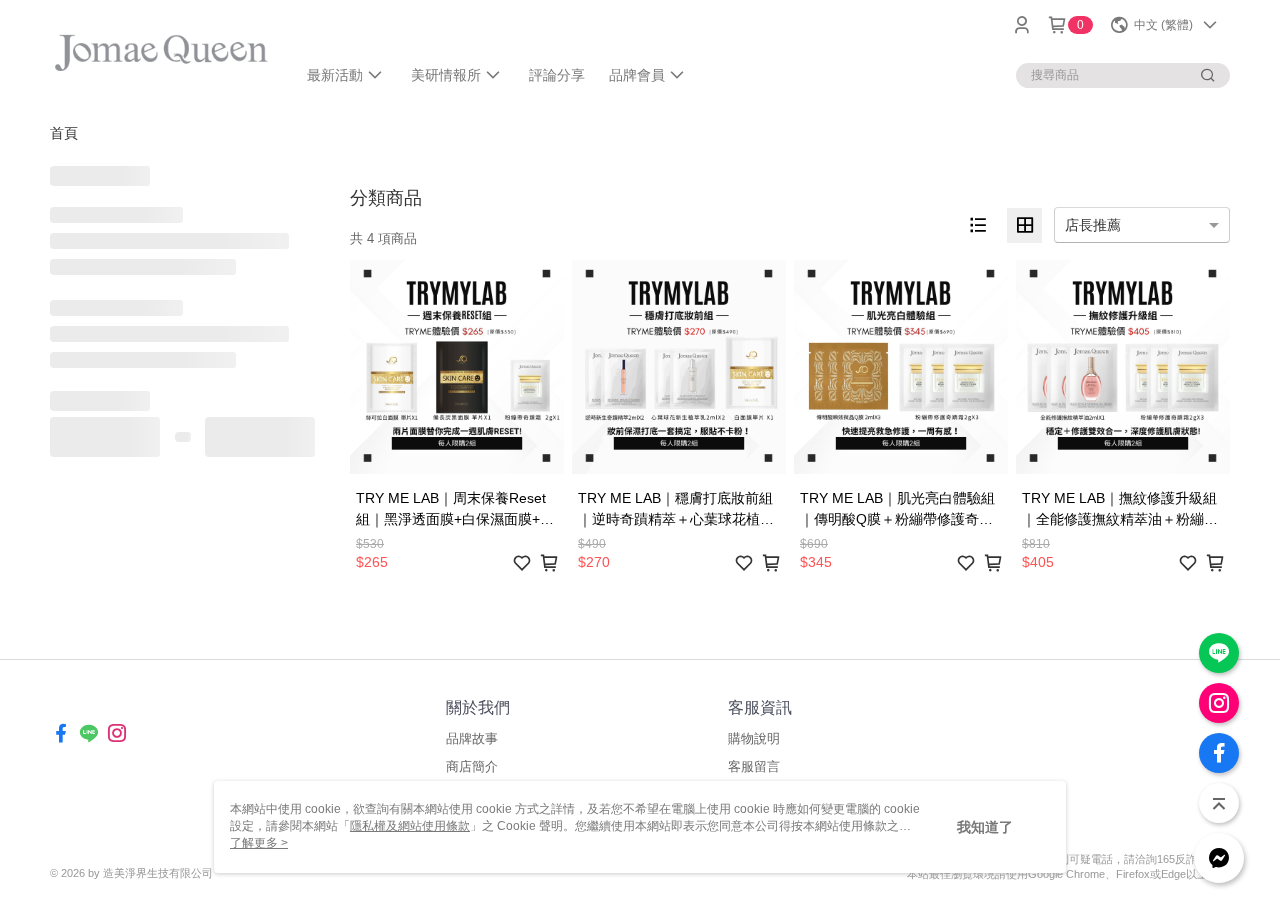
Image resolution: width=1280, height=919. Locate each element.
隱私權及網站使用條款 (410, 826)
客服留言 (754, 766)
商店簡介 (472, 766)
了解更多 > (259, 843)
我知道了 (985, 827)
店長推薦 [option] (1093, 225)
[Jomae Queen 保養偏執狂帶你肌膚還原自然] (161, 52)
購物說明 (754, 738)
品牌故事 (472, 738)
